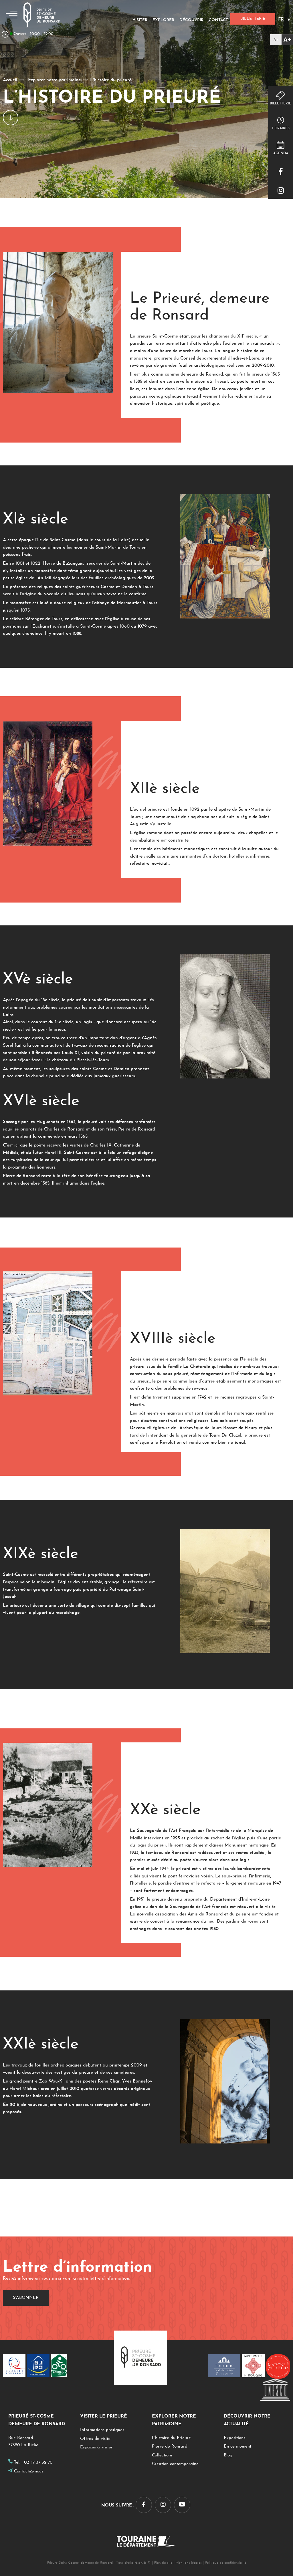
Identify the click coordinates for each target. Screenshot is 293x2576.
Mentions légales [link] (189, 2563)
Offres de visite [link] (95, 2439)
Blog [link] (228, 2455)
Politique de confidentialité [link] (226, 2563)
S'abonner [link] (26, 2298)
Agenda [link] (281, 153)
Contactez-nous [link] (29, 2471)
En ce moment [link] (237, 2447)
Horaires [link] (281, 128)
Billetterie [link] (281, 104)
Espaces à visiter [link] (96, 2447)
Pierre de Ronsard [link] (170, 2447)
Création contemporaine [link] (175, 2464)
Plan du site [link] (163, 2563)
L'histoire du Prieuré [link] (171, 2438)
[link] (282, 40)
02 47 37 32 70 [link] (38, 2463)
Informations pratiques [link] (102, 2430)
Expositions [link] (234, 2438)
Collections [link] (162, 2455)
